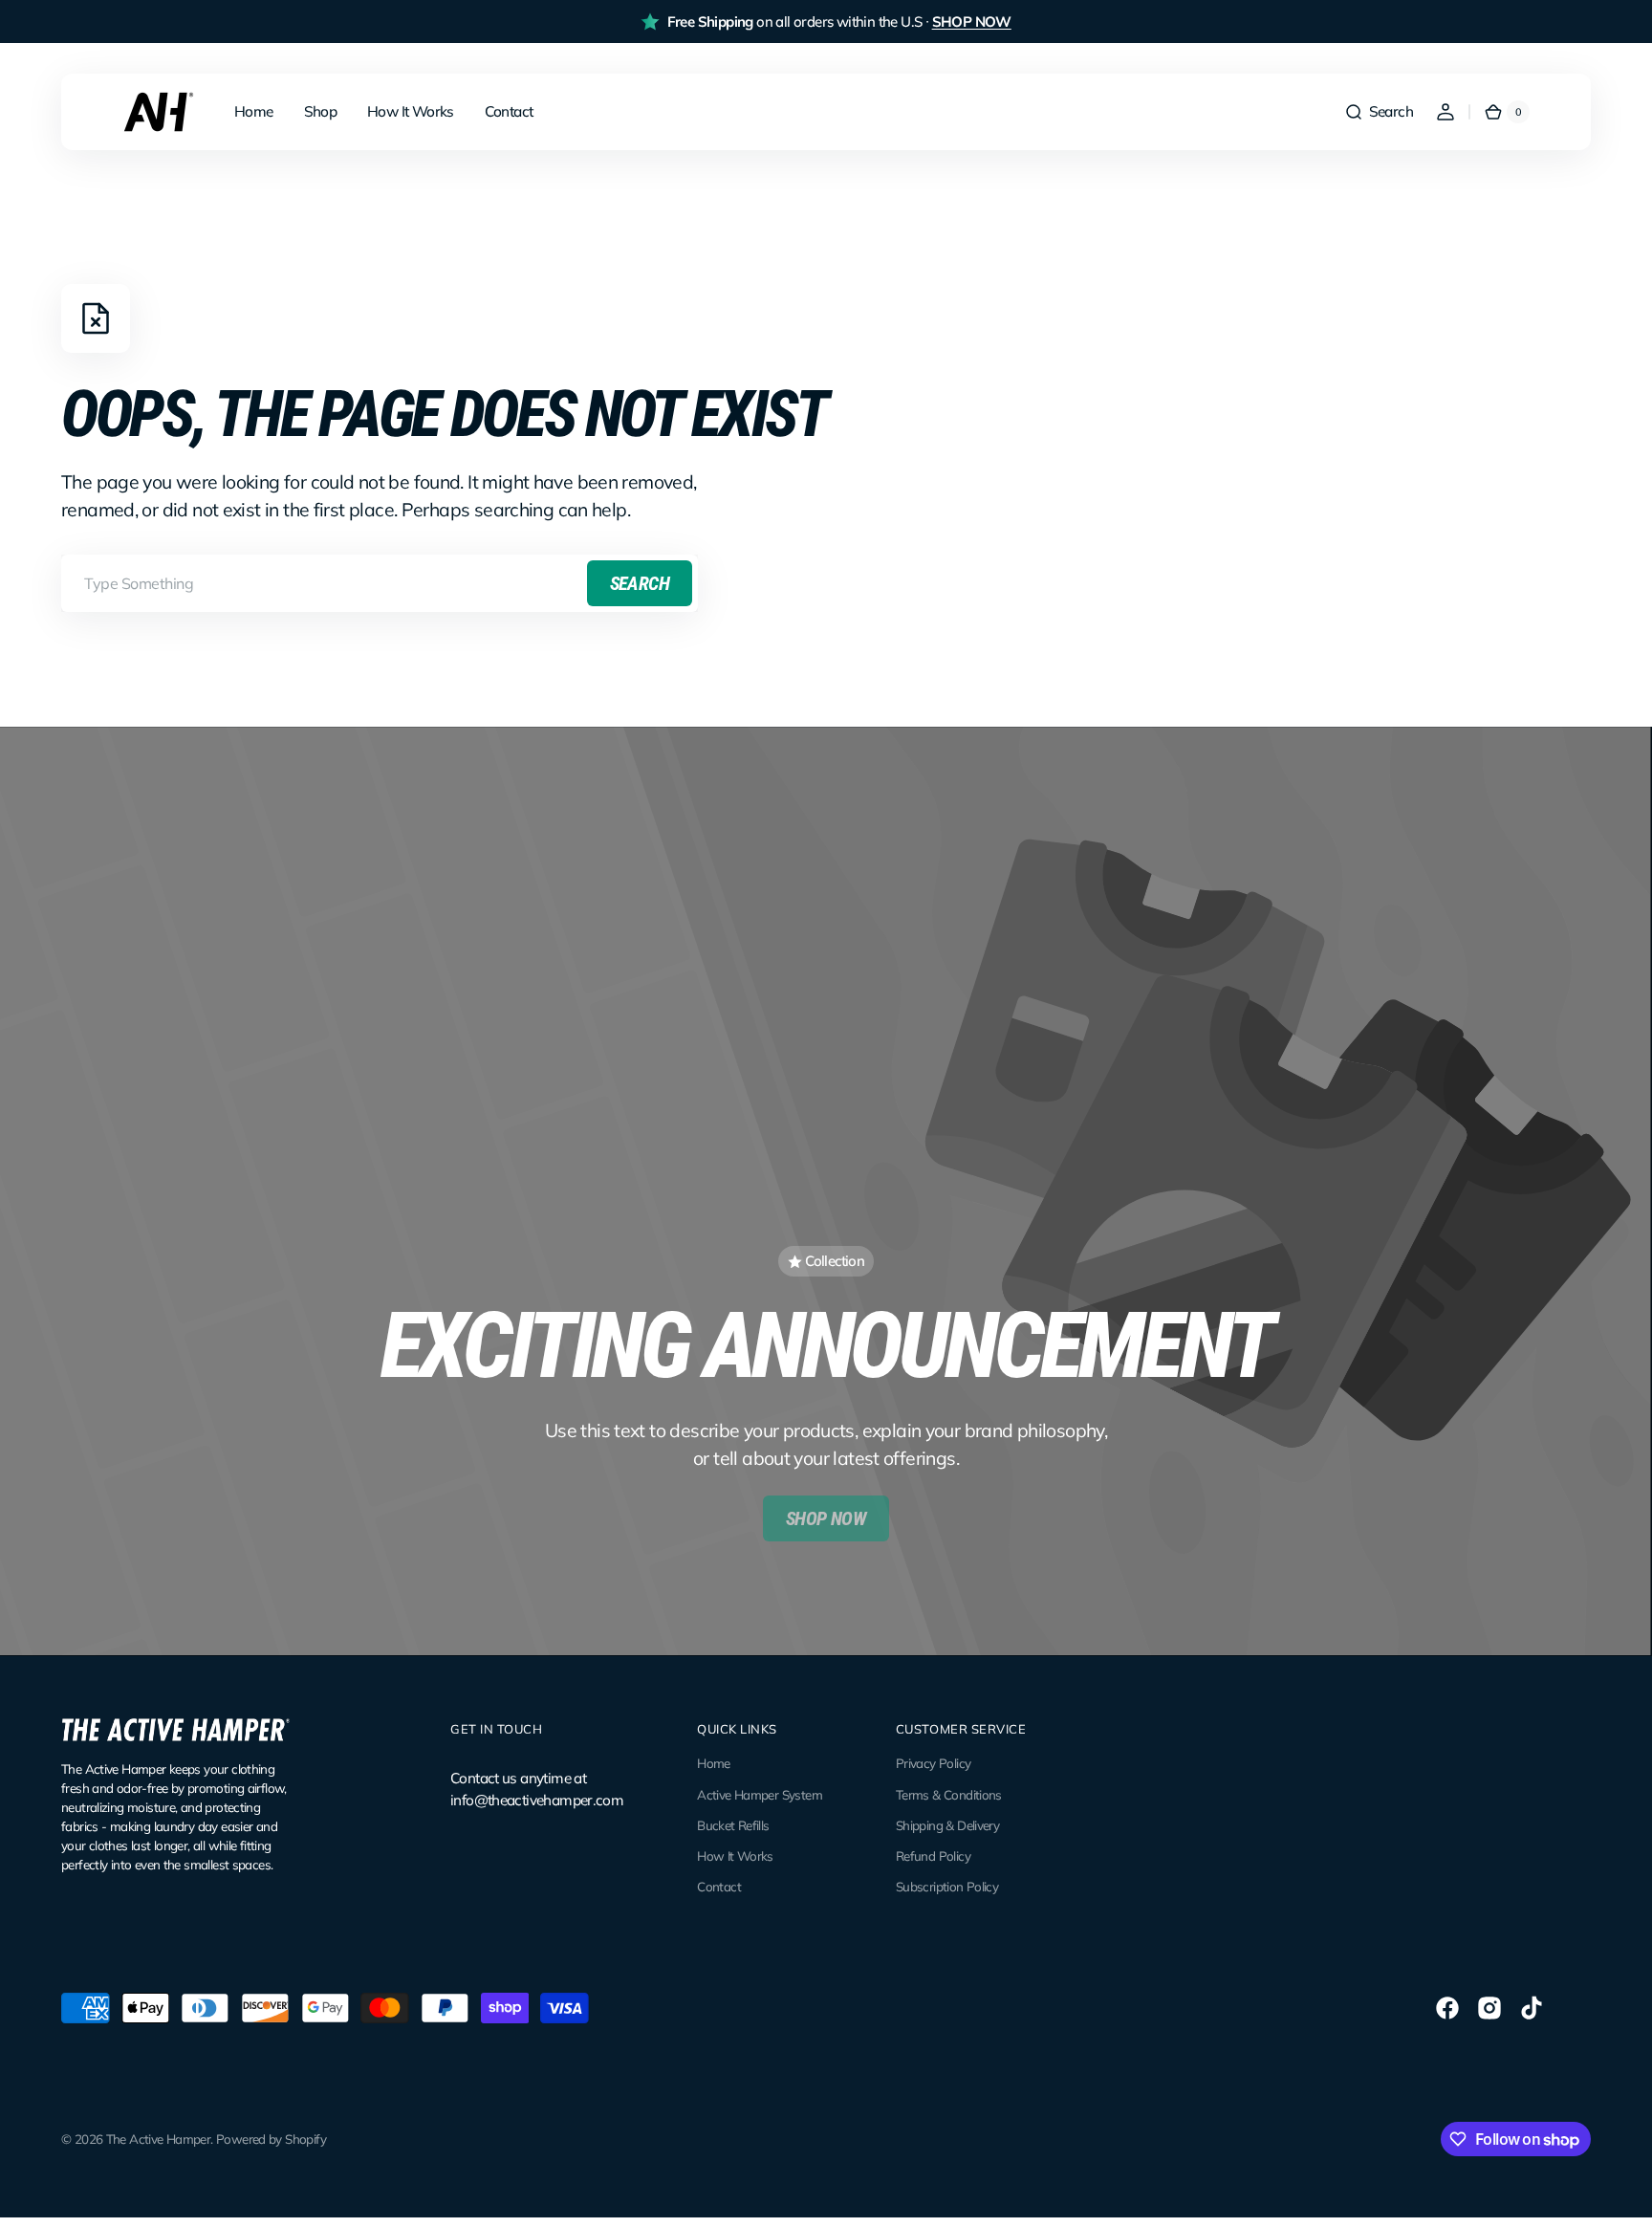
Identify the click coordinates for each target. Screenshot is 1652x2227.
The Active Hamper (159, 2139)
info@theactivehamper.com (537, 1800)
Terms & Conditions (949, 1795)
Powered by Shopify (271, 2139)
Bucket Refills (733, 1825)
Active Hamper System (760, 1795)
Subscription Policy (947, 1887)
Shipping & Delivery (947, 1825)
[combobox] (380, 583)
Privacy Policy (933, 1763)
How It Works (735, 1856)
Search (640, 583)
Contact (719, 1887)
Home (714, 1763)
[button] (1379, 112)
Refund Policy (933, 1856)
